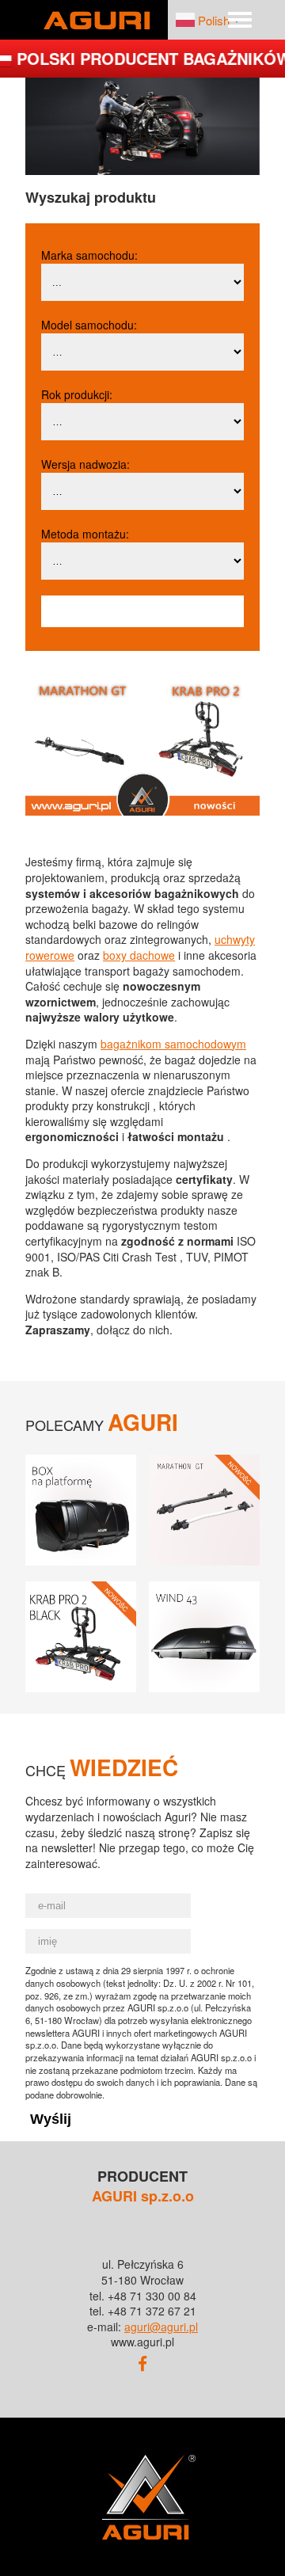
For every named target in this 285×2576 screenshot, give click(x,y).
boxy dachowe (139, 955)
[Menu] (240, 20)
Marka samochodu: (89, 255)
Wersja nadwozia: (85, 464)
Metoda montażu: (85, 534)
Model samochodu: (89, 325)
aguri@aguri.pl (161, 2327)
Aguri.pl (97, 20)
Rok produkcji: (77, 394)
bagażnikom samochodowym (173, 1044)
